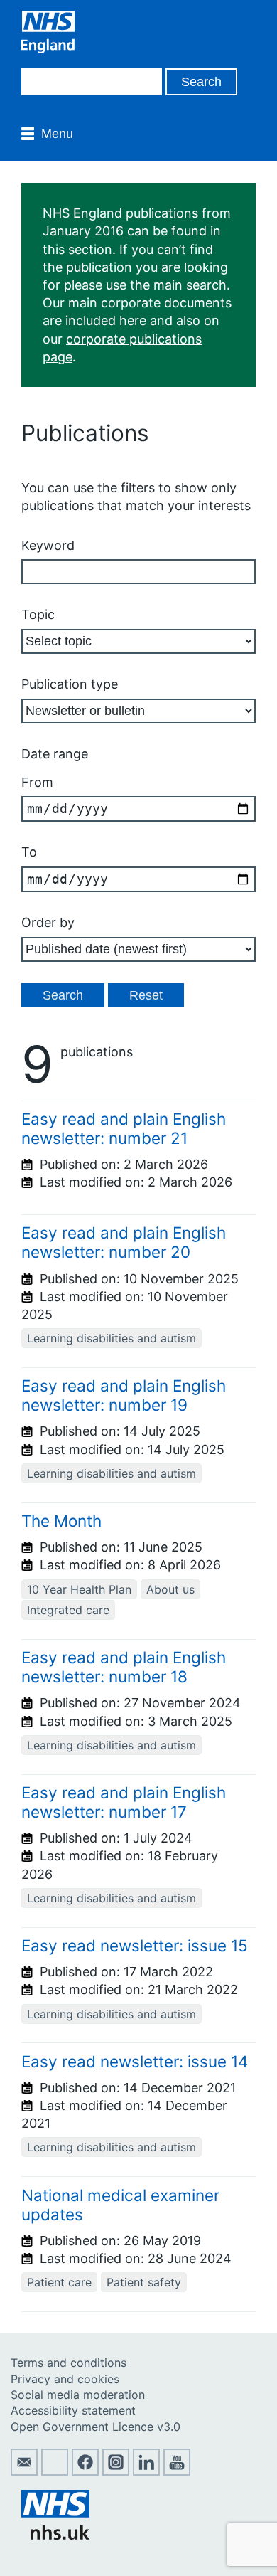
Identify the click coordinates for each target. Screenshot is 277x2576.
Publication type (70, 684)
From (37, 782)
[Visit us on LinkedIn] (146, 2471)
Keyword (48, 545)
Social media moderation (78, 2395)
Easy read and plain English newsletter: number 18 (124, 1667)
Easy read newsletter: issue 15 (135, 1945)
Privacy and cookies (65, 2379)
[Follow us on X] (55, 2471)
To (29, 852)
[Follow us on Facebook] (85, 2471)
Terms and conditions (69, 2363)
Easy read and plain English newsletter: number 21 (124, 1128)
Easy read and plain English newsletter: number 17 (124, 1802)
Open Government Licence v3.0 (96, 2427)
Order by (48, 922)
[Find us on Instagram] (116, 2471)
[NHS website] (55, 2535)
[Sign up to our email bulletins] (24, 2471)
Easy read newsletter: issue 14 (135, 2061)
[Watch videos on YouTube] (177, 2471)
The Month (61, 1521)
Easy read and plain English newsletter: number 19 (124, 1395)
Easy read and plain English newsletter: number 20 (124, 1242)
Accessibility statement (73, 2410)
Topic (38, 614)
